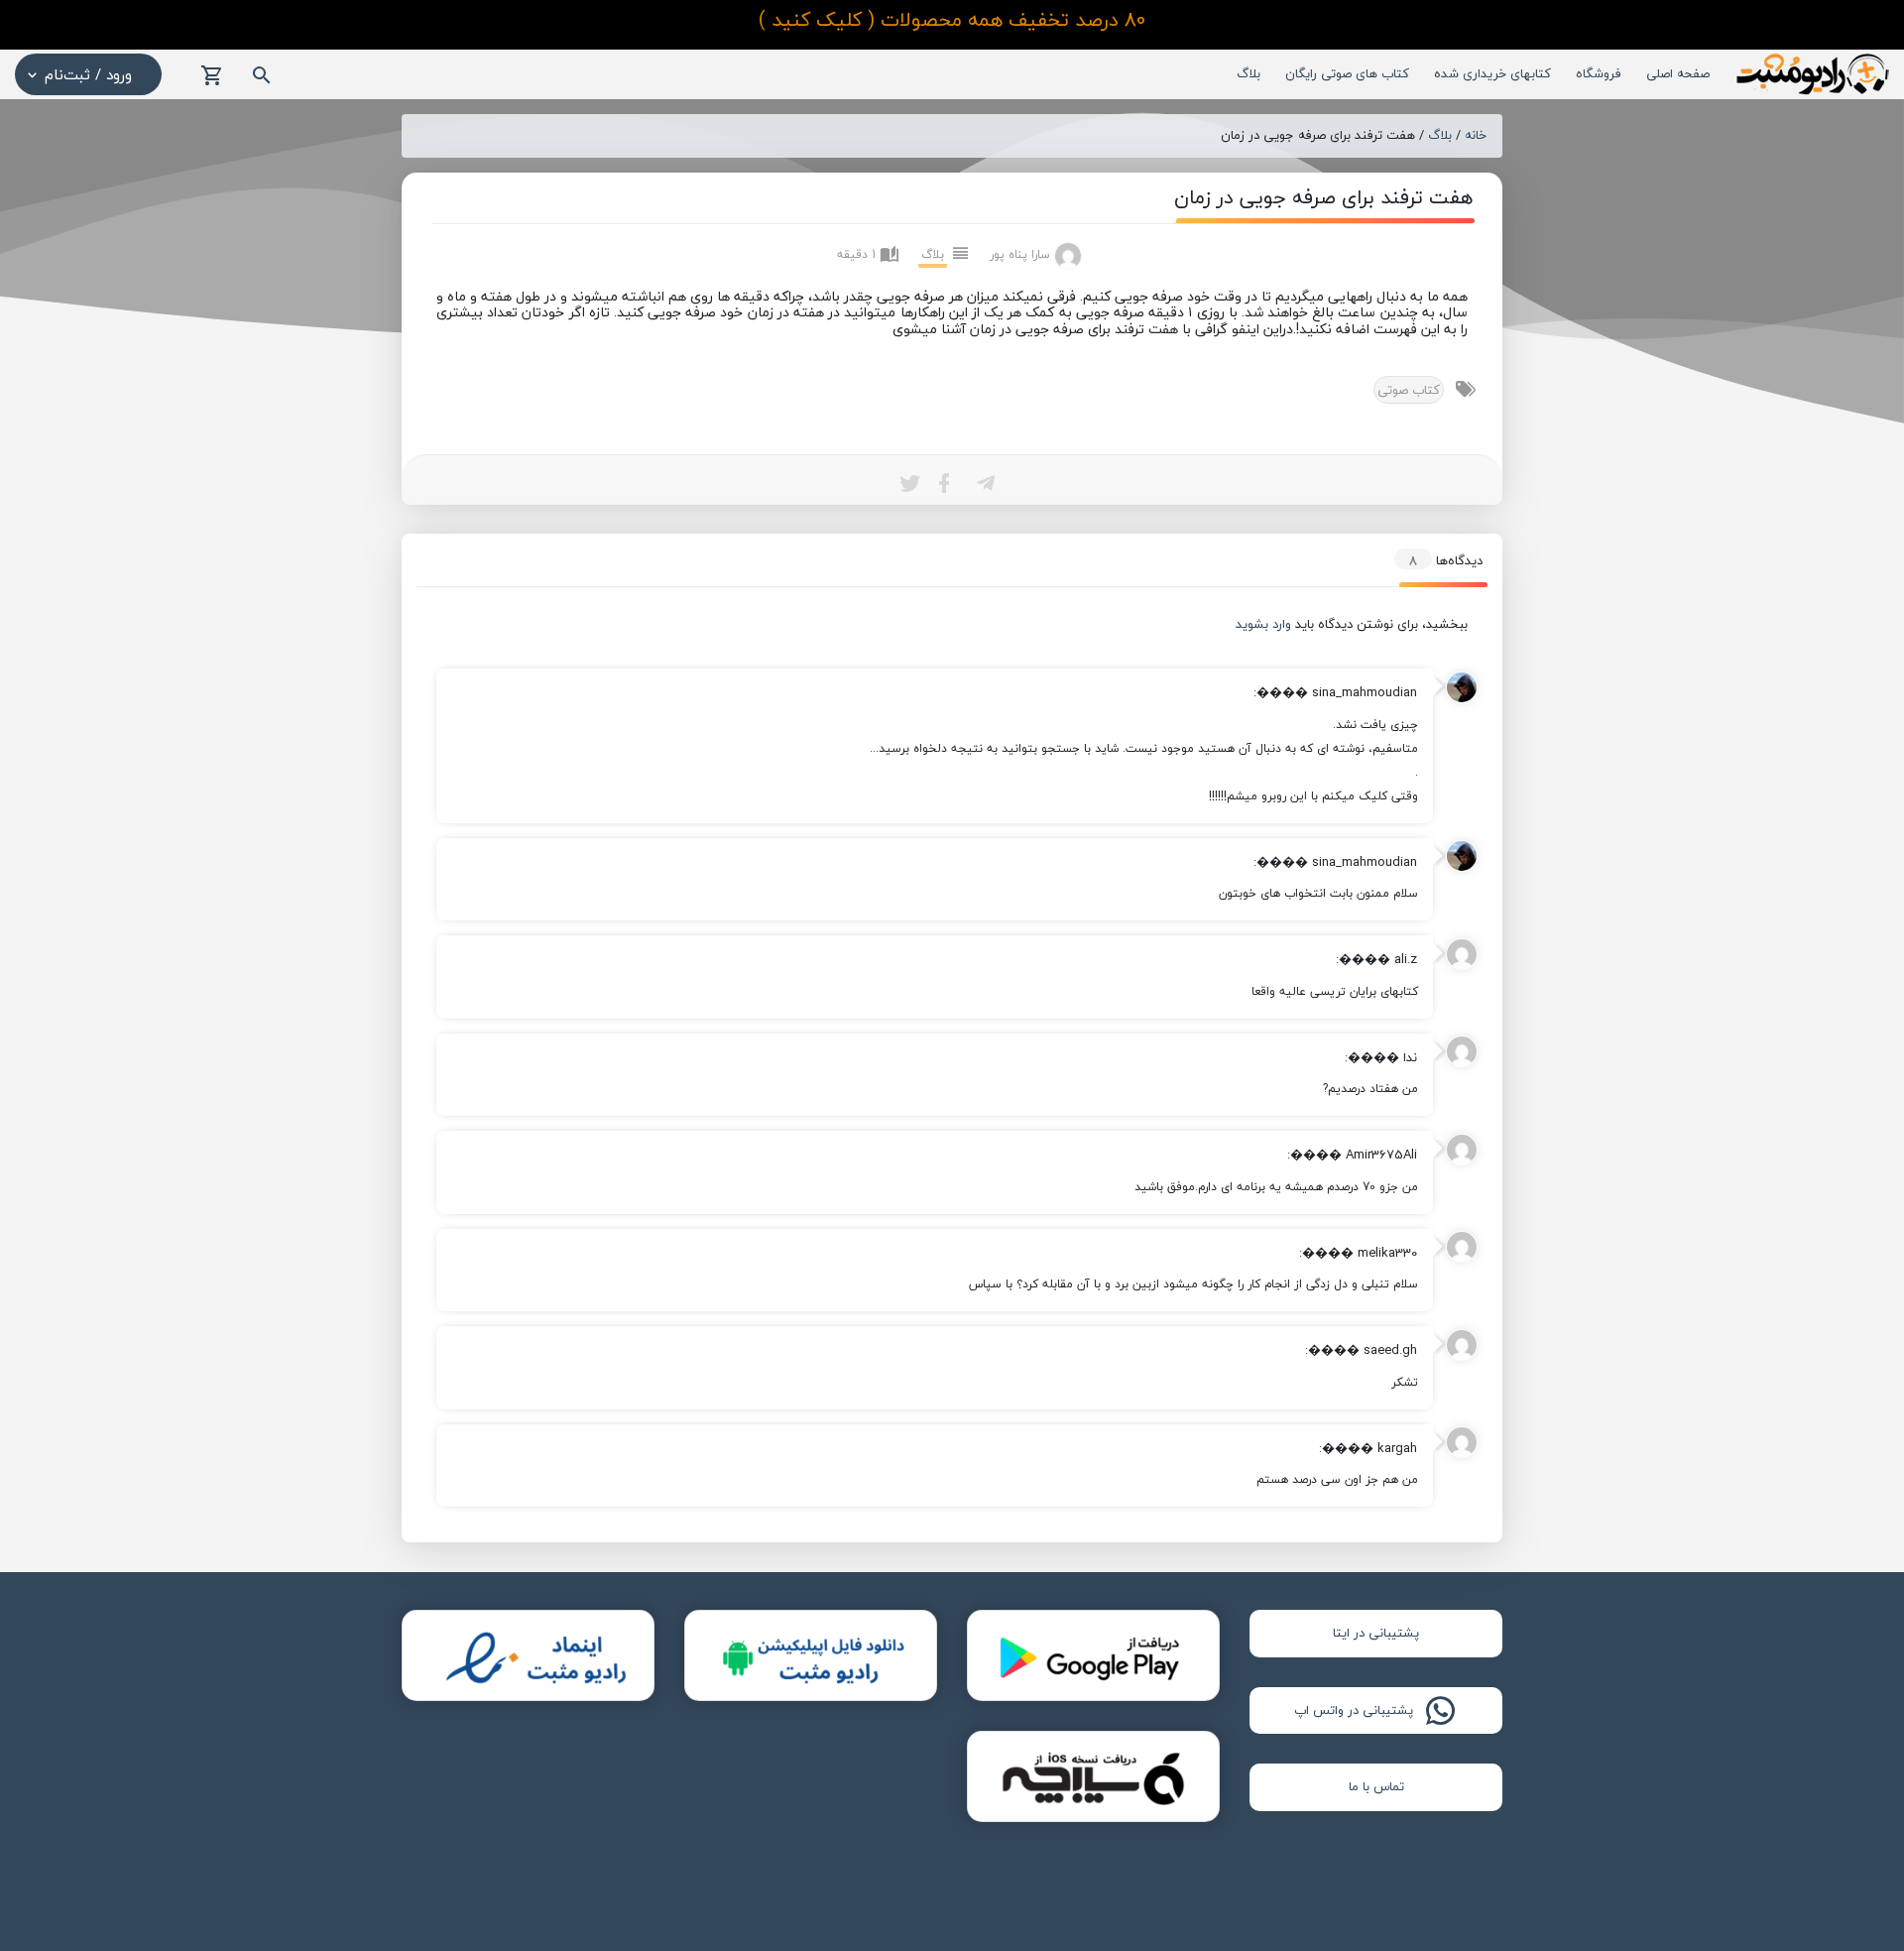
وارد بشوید (1263, 624)
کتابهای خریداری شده (1492, 73)
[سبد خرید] (212, 76)
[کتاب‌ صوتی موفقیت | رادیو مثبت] (1811, 73)
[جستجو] (262, 76)
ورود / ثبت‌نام (88, 74)
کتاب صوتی (1409, 390)
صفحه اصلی (1678, 73)
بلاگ (1249, 73)
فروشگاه (1599, 73)
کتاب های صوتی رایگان (1347, 73)
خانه (1476, 136)
